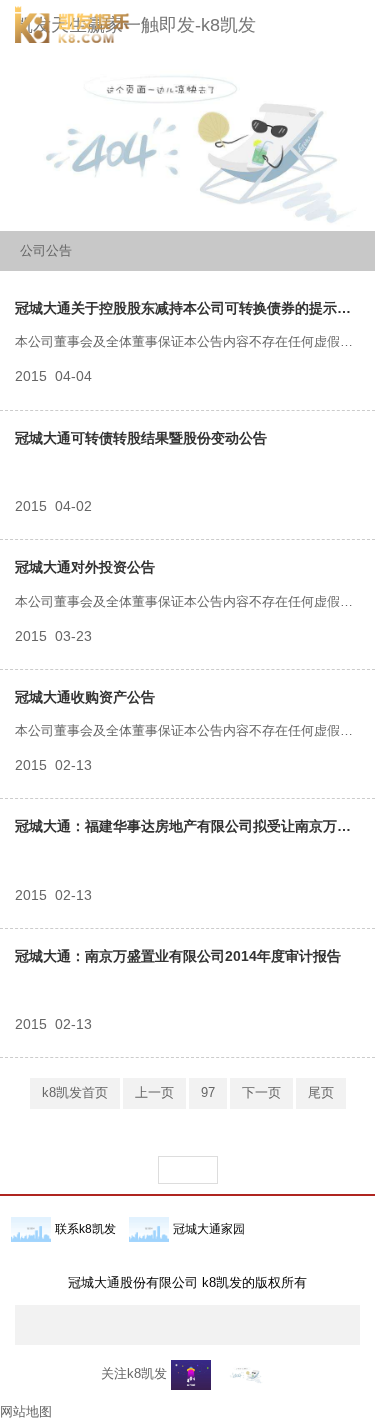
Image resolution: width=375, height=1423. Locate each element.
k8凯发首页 (75, 1092)
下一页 (261, 1092)
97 (208, 1092)
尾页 (321, 1092)
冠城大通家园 (209, 1229)
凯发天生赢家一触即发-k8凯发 (135, 25)
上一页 (154, 1092)
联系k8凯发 (85, 1229)
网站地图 (26, 1411)
